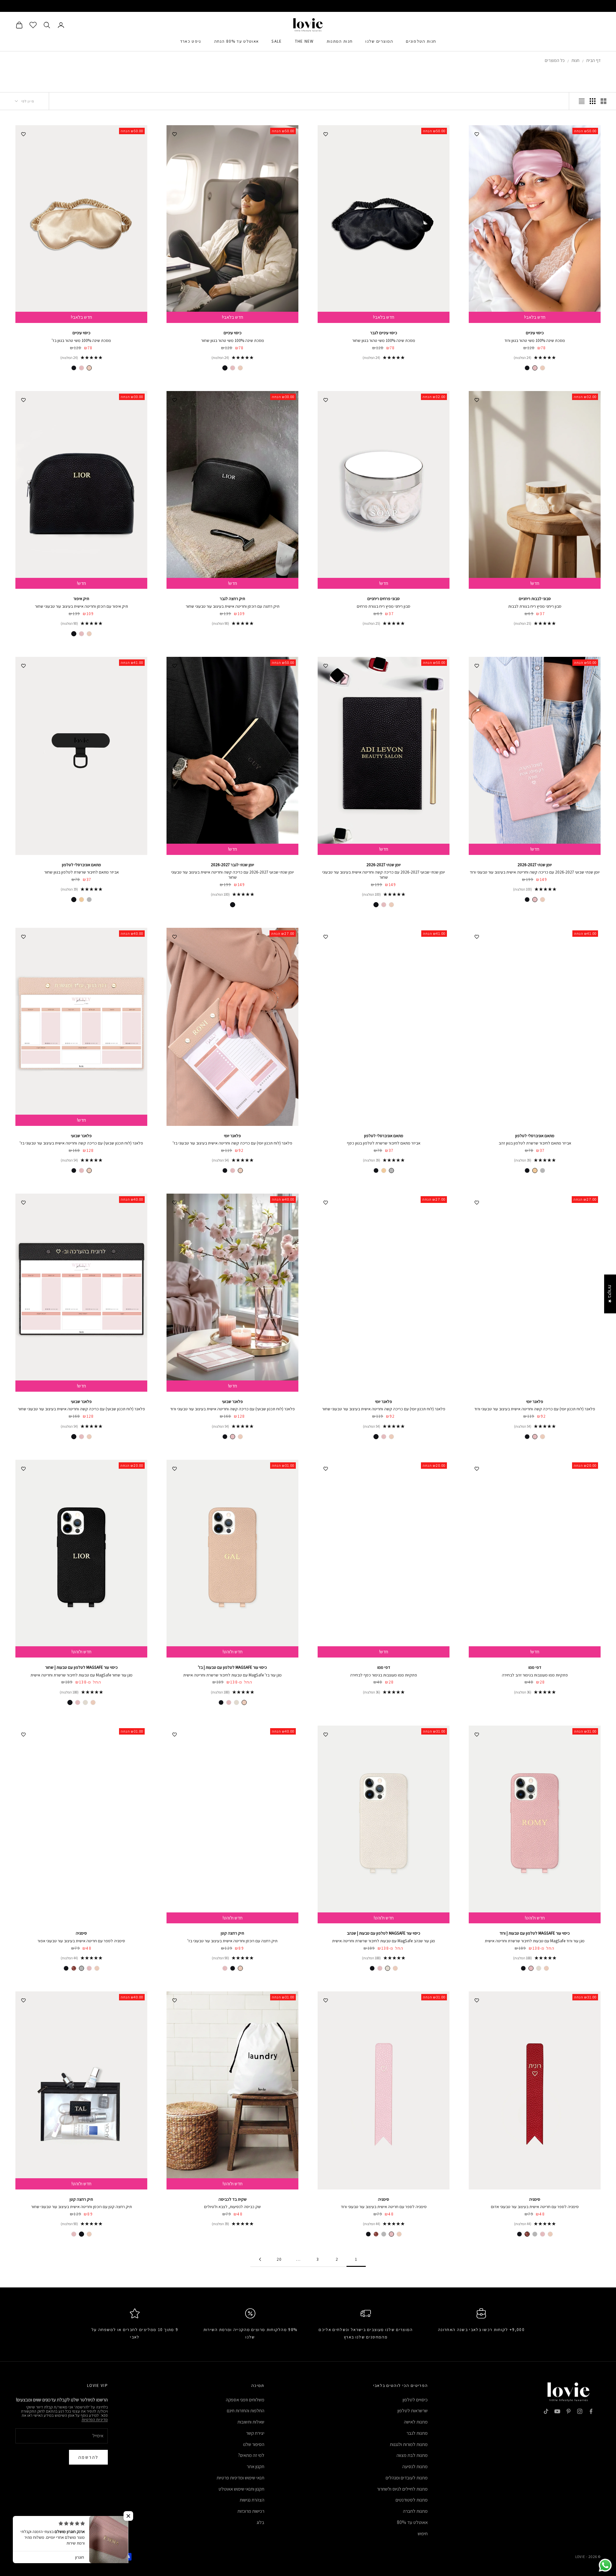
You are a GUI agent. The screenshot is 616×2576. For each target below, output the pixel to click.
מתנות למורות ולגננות (409, 2444)
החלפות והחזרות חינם (246, 2411)
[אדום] (74, 1968)
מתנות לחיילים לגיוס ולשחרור (402, 2489)
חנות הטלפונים (421, 41)
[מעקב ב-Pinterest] (569, 2411)
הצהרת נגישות (252, 2500)
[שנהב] (236, 1702)
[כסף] (89, 900)
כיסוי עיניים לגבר (384, 333)
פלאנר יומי (232, 1136)
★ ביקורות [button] (610, 1294)
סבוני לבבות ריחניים (535, 599)
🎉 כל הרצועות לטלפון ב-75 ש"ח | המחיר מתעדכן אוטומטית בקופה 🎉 (308, 6)
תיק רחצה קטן (232, 1933)
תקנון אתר (256, 2466)
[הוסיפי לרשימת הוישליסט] (477, 133)
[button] (128, 2516)
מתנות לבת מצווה (412, 2455)
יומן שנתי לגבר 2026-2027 (232, 865)
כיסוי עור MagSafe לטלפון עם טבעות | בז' (232, 1667)
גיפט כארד (191, 41)
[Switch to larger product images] (603, 101)
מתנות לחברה (415, 2511)
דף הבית (593, 60)
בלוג (261, 2522)
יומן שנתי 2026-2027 (535, 865)
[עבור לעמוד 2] (260, 2259)
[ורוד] (535, 368)
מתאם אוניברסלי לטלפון (81, 865)
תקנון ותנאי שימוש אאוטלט (241, 2489)
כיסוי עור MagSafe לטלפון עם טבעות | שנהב (384, 1933)
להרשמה (88, 2457)
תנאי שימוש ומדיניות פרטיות (240, 2478)
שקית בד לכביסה (233, 2199)
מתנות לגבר (417, 2433)
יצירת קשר (255, 2433)
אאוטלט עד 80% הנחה (236, 41)
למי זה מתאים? (251, 2455)
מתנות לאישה (416, 2422)
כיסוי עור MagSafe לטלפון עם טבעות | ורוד (535, 1933)
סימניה (81, 1933)
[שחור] (527, 368)
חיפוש (423, 2533)
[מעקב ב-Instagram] (580, 2411)
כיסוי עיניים (535, 333)
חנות (575, 60)
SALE (277, 41)
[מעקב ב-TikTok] (546, 2411)
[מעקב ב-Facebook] (591, 2411)
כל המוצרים (555, 60)
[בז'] (543, 368)
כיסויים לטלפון (415, 2400)
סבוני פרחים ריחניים (384, 599)
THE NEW (304, 41)
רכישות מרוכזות (251, 2511)
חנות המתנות (340, 41)
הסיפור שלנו (254, 2444)
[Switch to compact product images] (582, 101)
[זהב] (81, 900)
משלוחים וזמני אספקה (245, 2400)
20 (279, 2259)
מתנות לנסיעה (415, 2466)
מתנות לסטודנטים (412, 2500)
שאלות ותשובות (251, 2422)
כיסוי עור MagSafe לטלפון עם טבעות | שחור (81, 1667)
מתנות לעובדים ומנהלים (407, 2478)
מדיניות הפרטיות (95, 2419)
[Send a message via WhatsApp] (605, 2565)
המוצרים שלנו (379, 41)
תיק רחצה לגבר (232, 599)
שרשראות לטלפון (413, 2411)
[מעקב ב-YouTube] (557, 2411)
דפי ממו (535, 1667)
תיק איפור (81, 599)
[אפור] (81, 1968)
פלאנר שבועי (81, 1136)
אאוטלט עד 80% (412, 2522)
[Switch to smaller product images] (593, 101)
